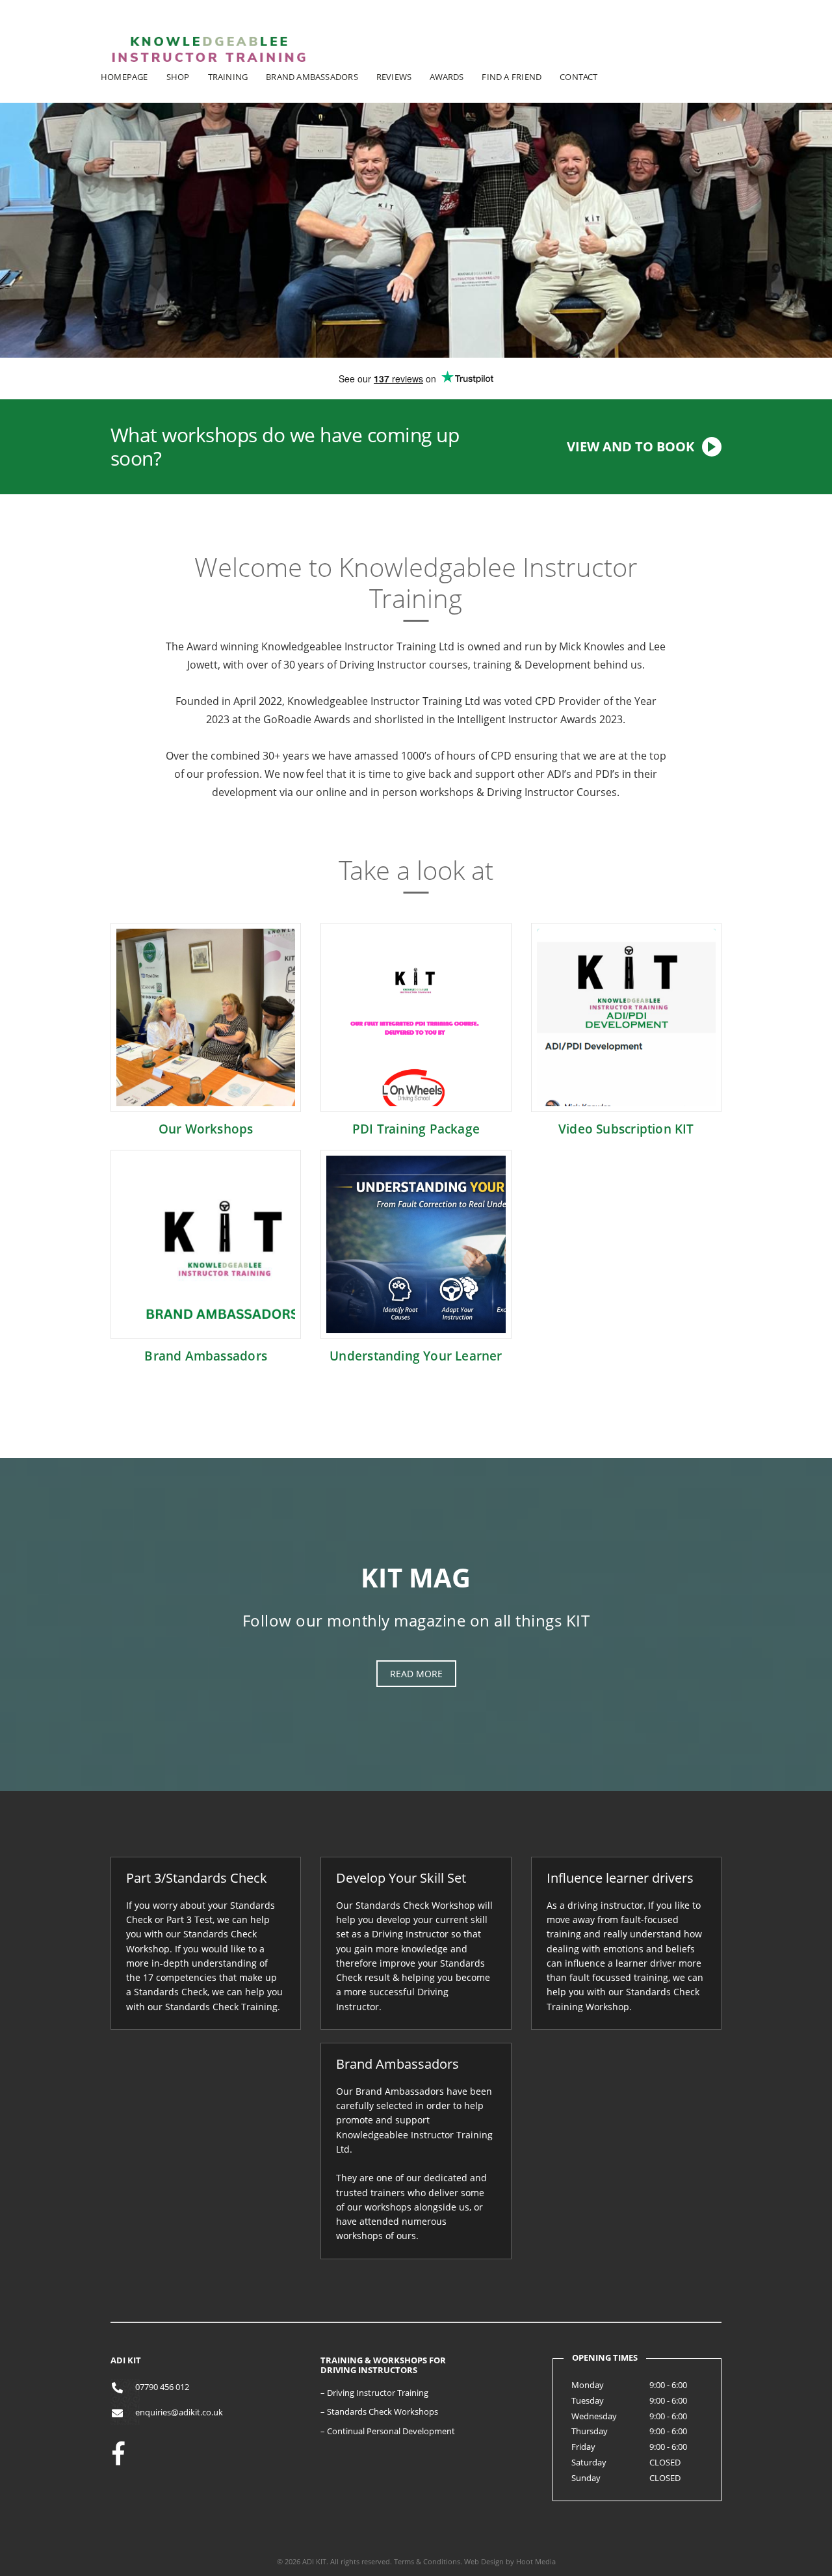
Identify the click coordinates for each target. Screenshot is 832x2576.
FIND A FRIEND (512, 77)
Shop (178, 77)
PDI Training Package (416, 1129)
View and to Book (630, 446)
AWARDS (447, 77)
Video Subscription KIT (626, 1129)
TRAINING (228, 77)
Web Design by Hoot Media (510, 2561)
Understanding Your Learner (416, 1356)
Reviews (394, 77)
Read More (416, 1674)
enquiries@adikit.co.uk (179, 2412)
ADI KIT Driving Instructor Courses (208, 69)
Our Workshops (206, 1129)
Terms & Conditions (427, 2561)
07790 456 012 (162, 2387)
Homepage (124, 77)
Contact (578, 77)
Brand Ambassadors (312, 77)
